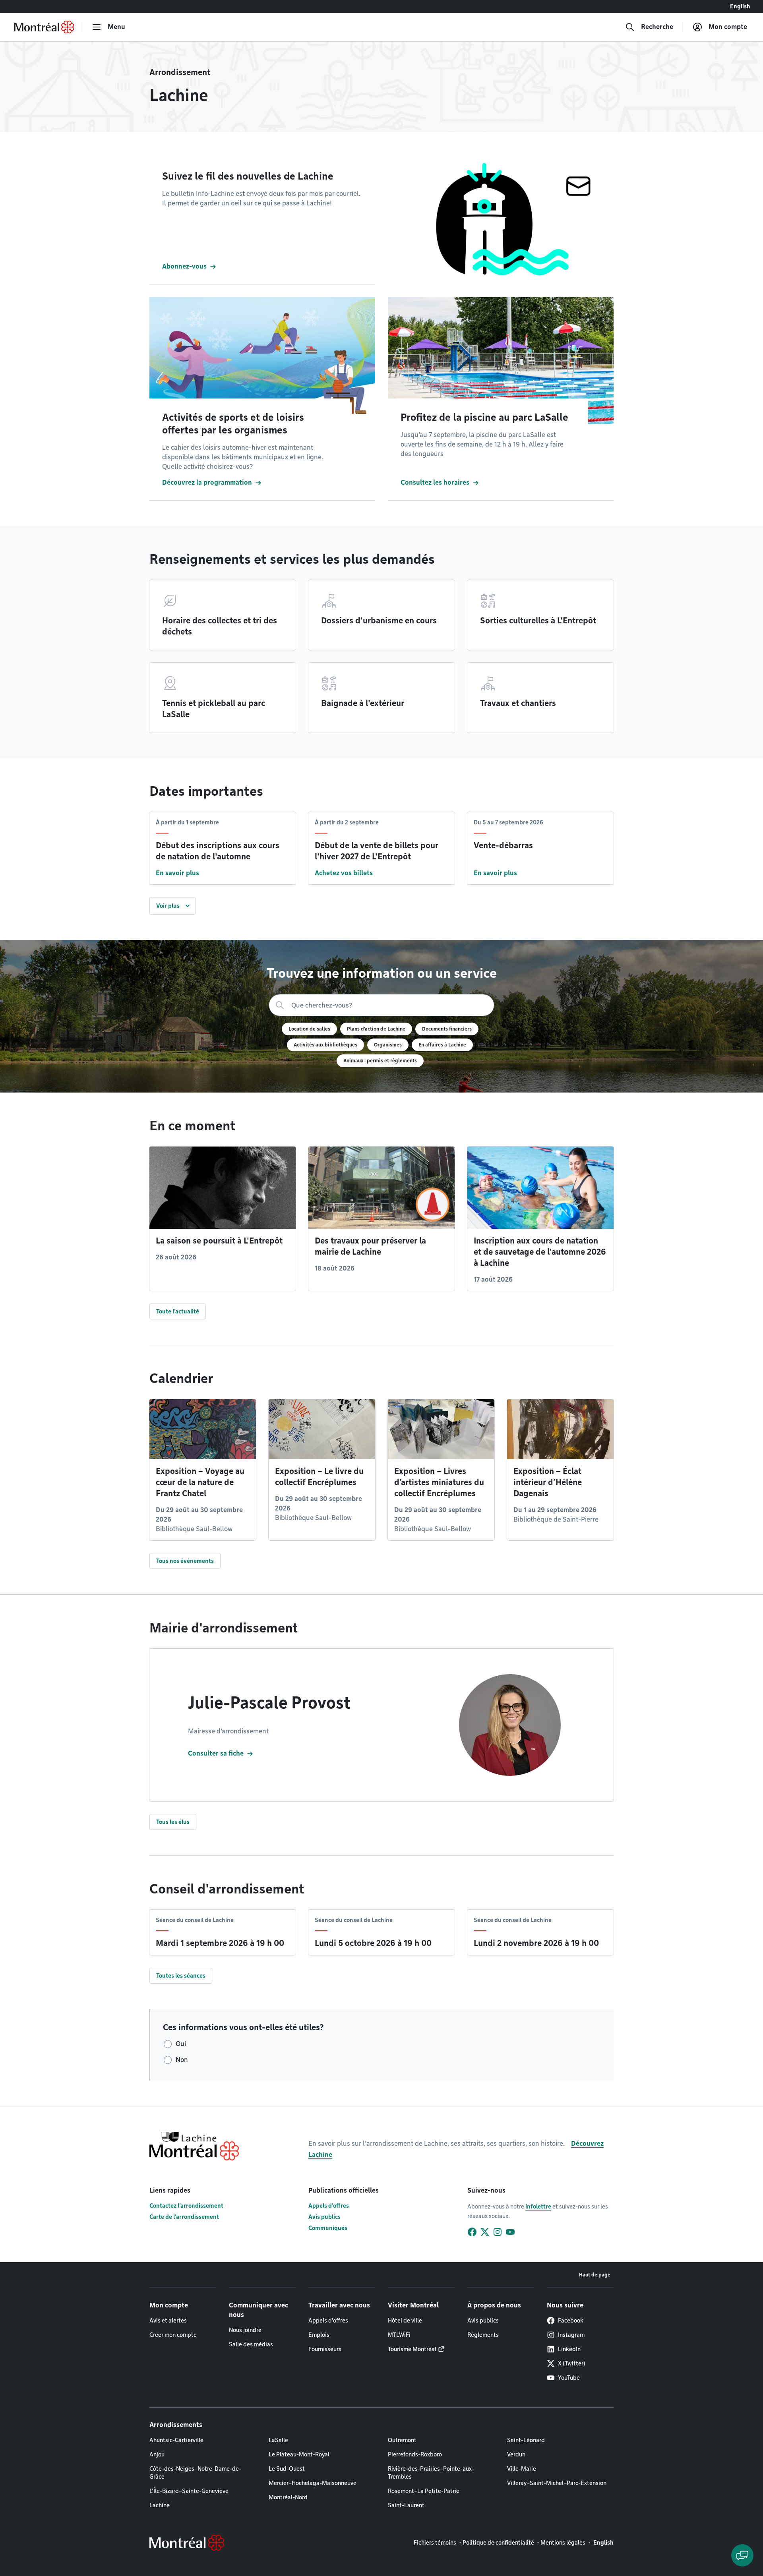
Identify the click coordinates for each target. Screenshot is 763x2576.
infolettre (538, 2207)
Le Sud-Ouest (287, 2469)
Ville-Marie (522, 2469)
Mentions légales (563, 2543)
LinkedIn (569, 2349)
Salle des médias (251, 2344)
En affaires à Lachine (442, 1045)
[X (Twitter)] (485, 2232)
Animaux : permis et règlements (380, 1061)
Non (182, 2060)
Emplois (319, 2335)
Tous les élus (173, 1822)
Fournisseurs (325, 2349)
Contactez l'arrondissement (186, 2206)
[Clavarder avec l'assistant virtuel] (742, 2555)
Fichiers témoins (435, 2543)
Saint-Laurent (406, 2505)
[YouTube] (510, 2232)
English (740, 6)
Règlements (483, 2335)
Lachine (160, 2505)
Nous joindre (245, 2330)
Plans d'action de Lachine (376, 1029)
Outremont (402, 2440)
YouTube (569, 2378)
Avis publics (324, 2217)
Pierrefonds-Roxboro (415, 2454)
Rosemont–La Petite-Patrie (424, 2491)
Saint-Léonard (526, 2440)
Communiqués (328, 2228)
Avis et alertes (168, 2321)
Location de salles (309, 1029)
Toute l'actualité (178, 1311)
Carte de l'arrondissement (184, 2217)
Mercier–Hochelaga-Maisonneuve (313, 2483)
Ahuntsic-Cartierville (176, 2440)
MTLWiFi (399, 2335)
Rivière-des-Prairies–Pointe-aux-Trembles (431, 2473)
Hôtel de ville (405, 2321)
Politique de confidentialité (498, 2543)
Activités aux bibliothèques (325, 1045)
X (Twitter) (572, 2363)
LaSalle (278, 2440)
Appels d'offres (329, 2206)
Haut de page (595, 2275)
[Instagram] (498, 2232)
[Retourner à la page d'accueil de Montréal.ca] (44, 27)
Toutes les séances (181, 1976)
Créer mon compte (173, 2335)
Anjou (157, 2454)
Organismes (388, 1045)
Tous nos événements (185, 1561)
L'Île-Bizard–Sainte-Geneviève (189, 2491)
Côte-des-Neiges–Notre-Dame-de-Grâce (195, 2473)
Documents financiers (447, 1029)
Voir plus (168, 906)
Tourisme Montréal (412, 2349)
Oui (181, 2044)
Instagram (571, 2335)
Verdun (516, 2454)
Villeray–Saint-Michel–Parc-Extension (557, 2483)
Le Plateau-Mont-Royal (299, 2454)
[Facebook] (472, 2232)
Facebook (571, 2321)
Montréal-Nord (288, 2497)
